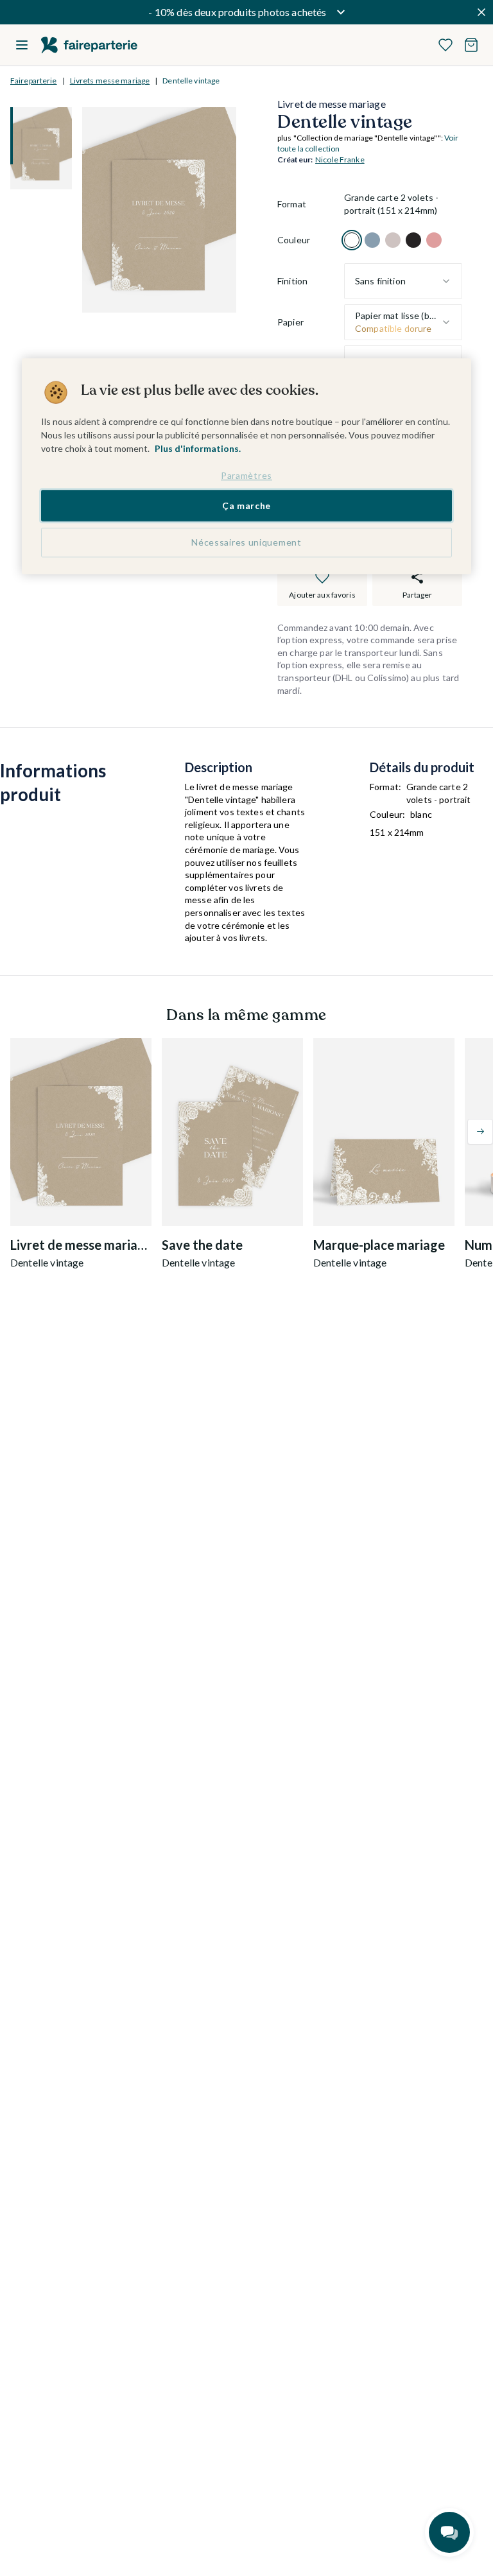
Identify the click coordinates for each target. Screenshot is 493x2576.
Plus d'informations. (198, 448)
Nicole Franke (340, 160)
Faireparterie (34, 81)
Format (292, 204)
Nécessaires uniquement (246, 542)
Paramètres (246, 475)
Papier (290, 322)
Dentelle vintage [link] (191, 81)
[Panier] (471, 45)
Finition (292, 281)
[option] (352, 240)
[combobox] (403, 281)
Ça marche (246, 506)
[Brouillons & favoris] (445, 45)
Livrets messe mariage (110, 81)
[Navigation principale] (22, 45)
